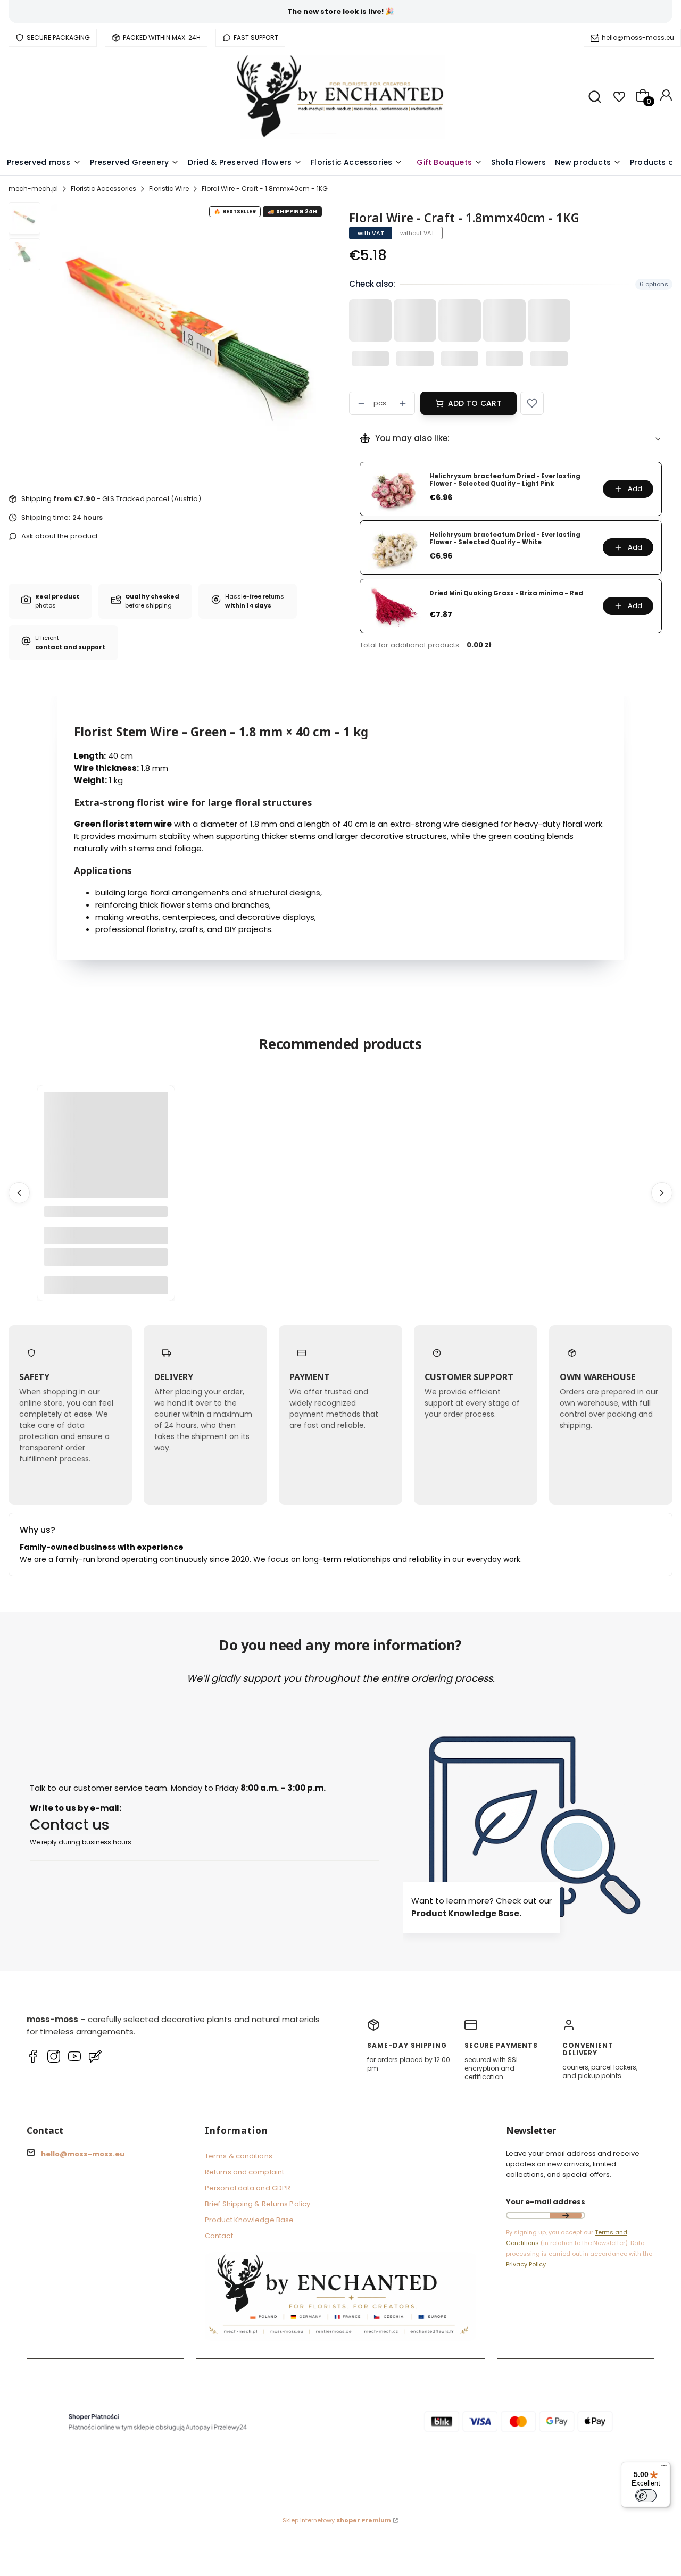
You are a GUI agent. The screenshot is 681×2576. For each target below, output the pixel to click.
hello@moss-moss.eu (638, 38)
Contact (219, 2236)
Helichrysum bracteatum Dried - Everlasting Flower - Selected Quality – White (505, 539)
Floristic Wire (169, 189)
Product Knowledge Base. (466, 1913)
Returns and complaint (244, 2172)
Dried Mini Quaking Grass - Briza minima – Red (506, 593)
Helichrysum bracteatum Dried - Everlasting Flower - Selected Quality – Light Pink (505, 480)
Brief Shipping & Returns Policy (258, 2204)
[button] (532, 403)
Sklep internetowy (337, 2520)
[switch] (646, 2496)
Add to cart (475, 403)
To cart (106, 1285)
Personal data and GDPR (248, 2188)
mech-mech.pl (33, 189)
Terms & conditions (239, 2156)
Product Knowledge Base (249, 2220)
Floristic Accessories (103, 189)
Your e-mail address (546, 2202)
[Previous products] (19, 1193)
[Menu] (664, 2468)
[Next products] (662, 1193)
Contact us (70, 1825)
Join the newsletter (566, 2215)
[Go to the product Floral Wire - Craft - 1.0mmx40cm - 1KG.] (106, 1154)
